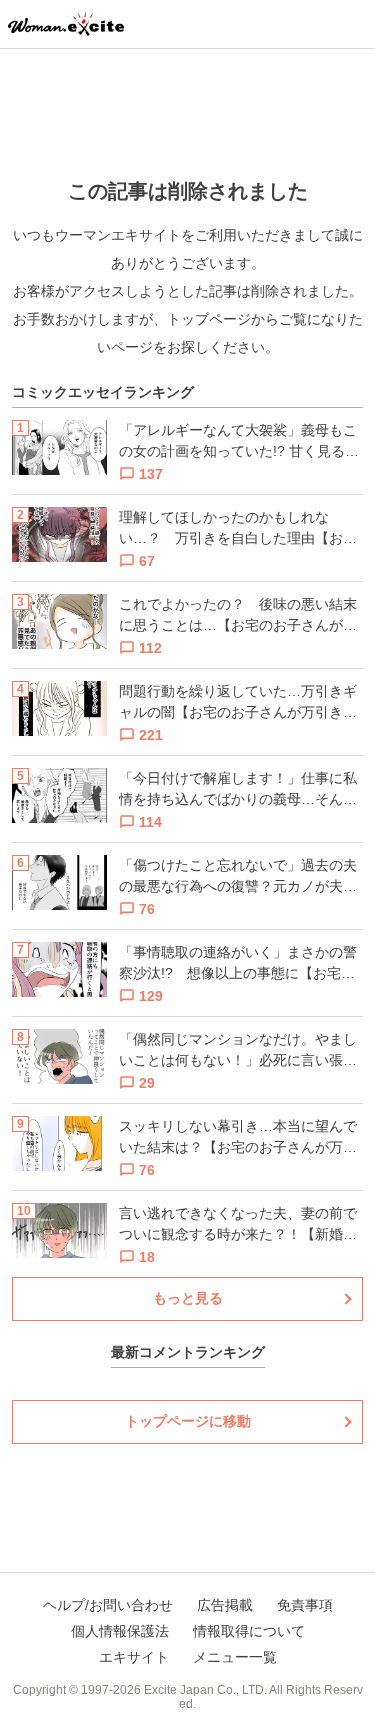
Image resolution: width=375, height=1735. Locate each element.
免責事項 (305, 1605)
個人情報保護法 (120, 1631)
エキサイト (134, 1657)
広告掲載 (225, 1605)
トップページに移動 (188, 1421)
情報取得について (249, 1631)
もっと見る (188, 1298)
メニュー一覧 (235, 1657)
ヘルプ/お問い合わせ (108, 1605)
